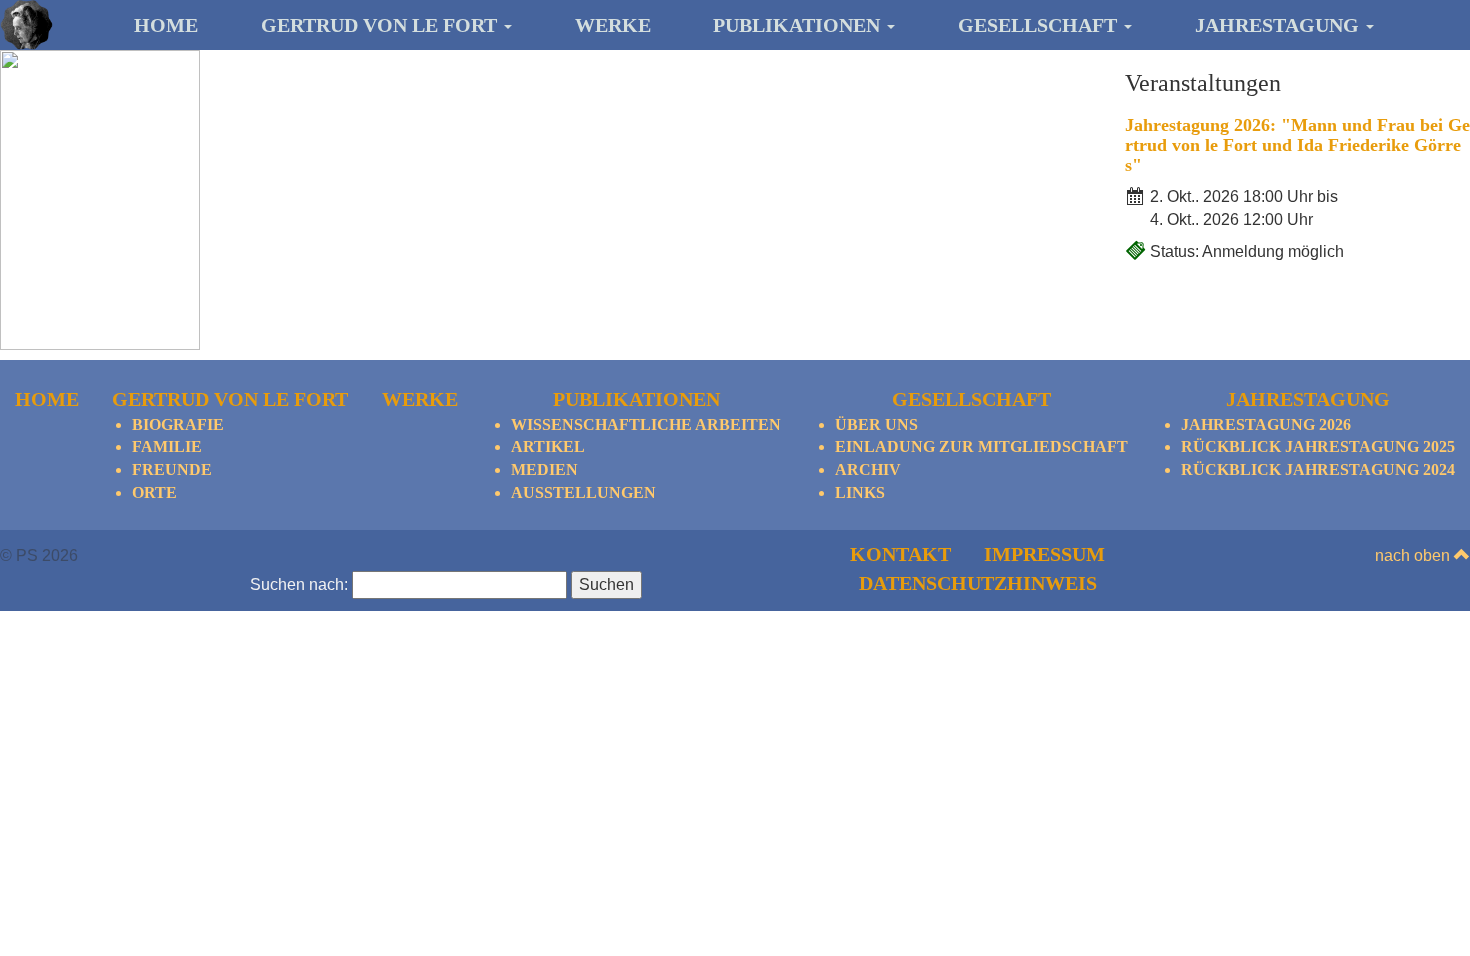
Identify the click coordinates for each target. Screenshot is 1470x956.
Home (166, 25)
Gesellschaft (1040, 25)
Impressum (1044, 554)
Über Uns (876, 424)
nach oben (1414, 555)
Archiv (868, 469)
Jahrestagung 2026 (1266, 424)
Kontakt (900, 554)
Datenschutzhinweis (978, 583)
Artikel (548, 446)
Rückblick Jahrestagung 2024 (1318, 469)
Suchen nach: (299, 584)
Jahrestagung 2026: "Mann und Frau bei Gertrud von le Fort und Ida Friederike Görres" (1297, 145)
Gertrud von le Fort (381, 25)
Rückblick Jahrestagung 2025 (1318, 446)
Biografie (178, 424)
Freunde (172, 469)
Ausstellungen (583, 492)
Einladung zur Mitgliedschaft (981, 446)
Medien (544, 469)
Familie (167, 446)
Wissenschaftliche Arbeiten (646, 424)
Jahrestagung (1279, 25)
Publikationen (799, 25)
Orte (154, 492)
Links (860, 492)
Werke (613, 25)
